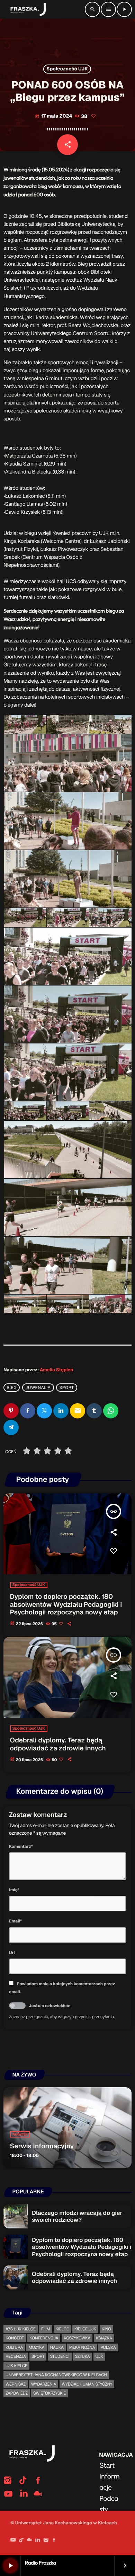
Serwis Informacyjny (42, 2146)
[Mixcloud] (29, 2541)
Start (107, 2465)
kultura (14, 2347)
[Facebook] (54, 2541)
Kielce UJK (85, 2329)
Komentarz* (21, 1846)
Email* (15, 1921)
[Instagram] (46, 2541)
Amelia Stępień (56, 1370)
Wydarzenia (44, 2384)
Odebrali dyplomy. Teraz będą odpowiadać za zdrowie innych (58, 1744)
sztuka (83, 2356)
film (46, 2329)
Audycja (20, 2134)
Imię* (14, 1890)
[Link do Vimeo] (27, 9)
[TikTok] (21, 2541)
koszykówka (77, 2338)
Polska (108, 2347)
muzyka (36, 2347)
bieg (12, 1388)
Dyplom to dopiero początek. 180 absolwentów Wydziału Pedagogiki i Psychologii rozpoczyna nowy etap (66, 1605)
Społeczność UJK (67, 69)
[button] (25, 724)
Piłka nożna (82, 2347)
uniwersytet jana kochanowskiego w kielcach (56, 2375)
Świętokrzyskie (49, 2393)
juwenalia (38, 1388)
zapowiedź (17, 2393)
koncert (15, 2338)
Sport (66, 1388)
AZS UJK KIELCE (21, 2329)
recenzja (16, 2356)
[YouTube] (13, 2541)
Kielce (62, 2329)
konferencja (44, 2338)
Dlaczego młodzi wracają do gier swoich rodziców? (77, 2216)
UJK (99, 2356)
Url (12, 1953)
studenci (60, 2356)
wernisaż (16, 2384)
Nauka (57, 2347)
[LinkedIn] (38, 2541)
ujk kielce (16, 2366)
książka (104, 2338)
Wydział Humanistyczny (87, 2384)
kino (106, 2329)
